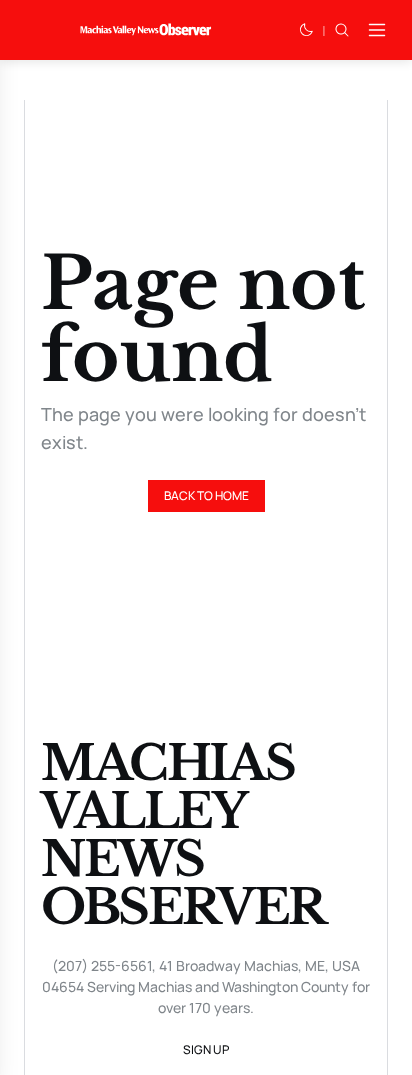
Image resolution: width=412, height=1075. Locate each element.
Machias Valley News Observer (183, 835)
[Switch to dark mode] (306, 30)
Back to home (206, 495)
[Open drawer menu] (377, 30)
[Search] (342, 30)
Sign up (206, 1049)
